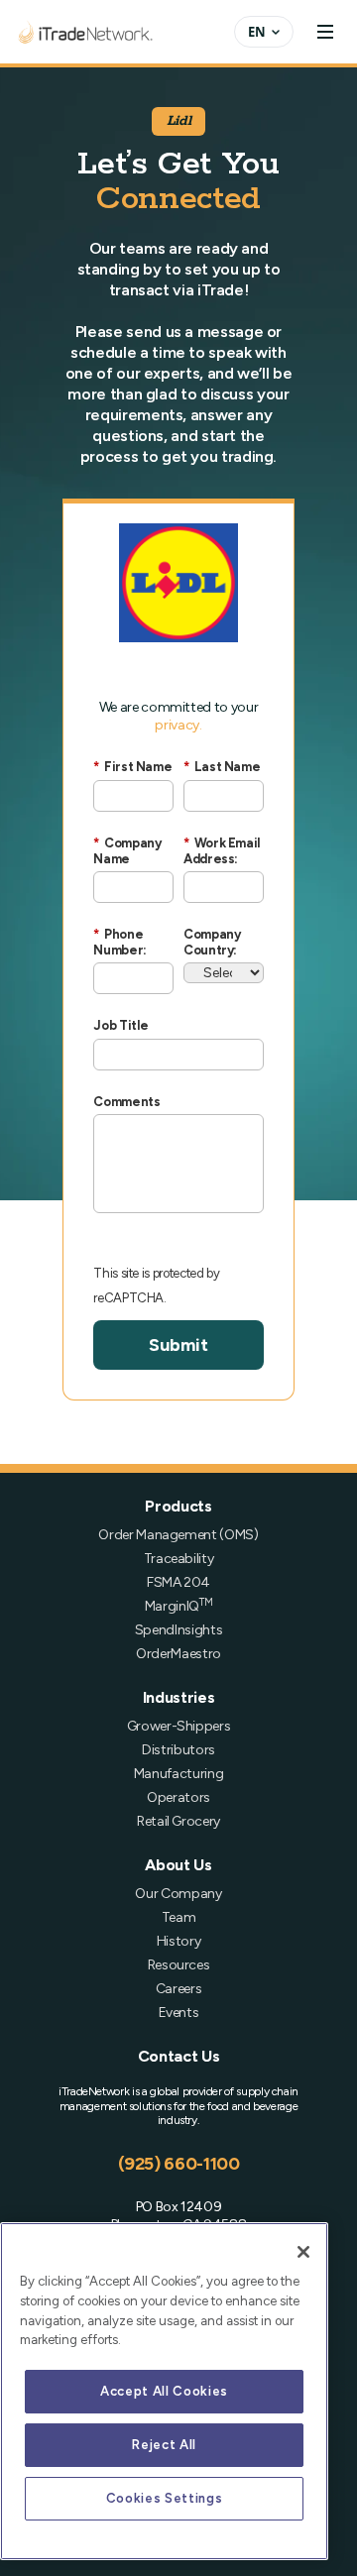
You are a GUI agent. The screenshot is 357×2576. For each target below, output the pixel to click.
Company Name (127, 851)
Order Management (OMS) (178, 1535)
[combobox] (264, 32)
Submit (178, 1345)
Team (179, 1917)
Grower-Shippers (179, 1726)
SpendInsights (178, 1630)
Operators (178, 1797)
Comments (126, 1102)
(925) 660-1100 (179, 2164)
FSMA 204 (178, 1582)
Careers (178, 1989)
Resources (179, 1965)
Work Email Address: (222, 851)
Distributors (178, 1750)
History (178, 1941)
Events (179, 2013)
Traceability (179, 1559)
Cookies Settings (165, 2498)
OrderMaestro (178, 1654)
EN (256, 32)
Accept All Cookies (164, 2391)
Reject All (164, 2445)
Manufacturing (178, 1774)
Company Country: (212, 942)
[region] (164, 2391)
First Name (132, 767)
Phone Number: (119, 942)
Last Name (222, 767)
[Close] (303, 2252)
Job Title (121, 1025)
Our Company (178, 1894)
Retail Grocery (178, 1821)
